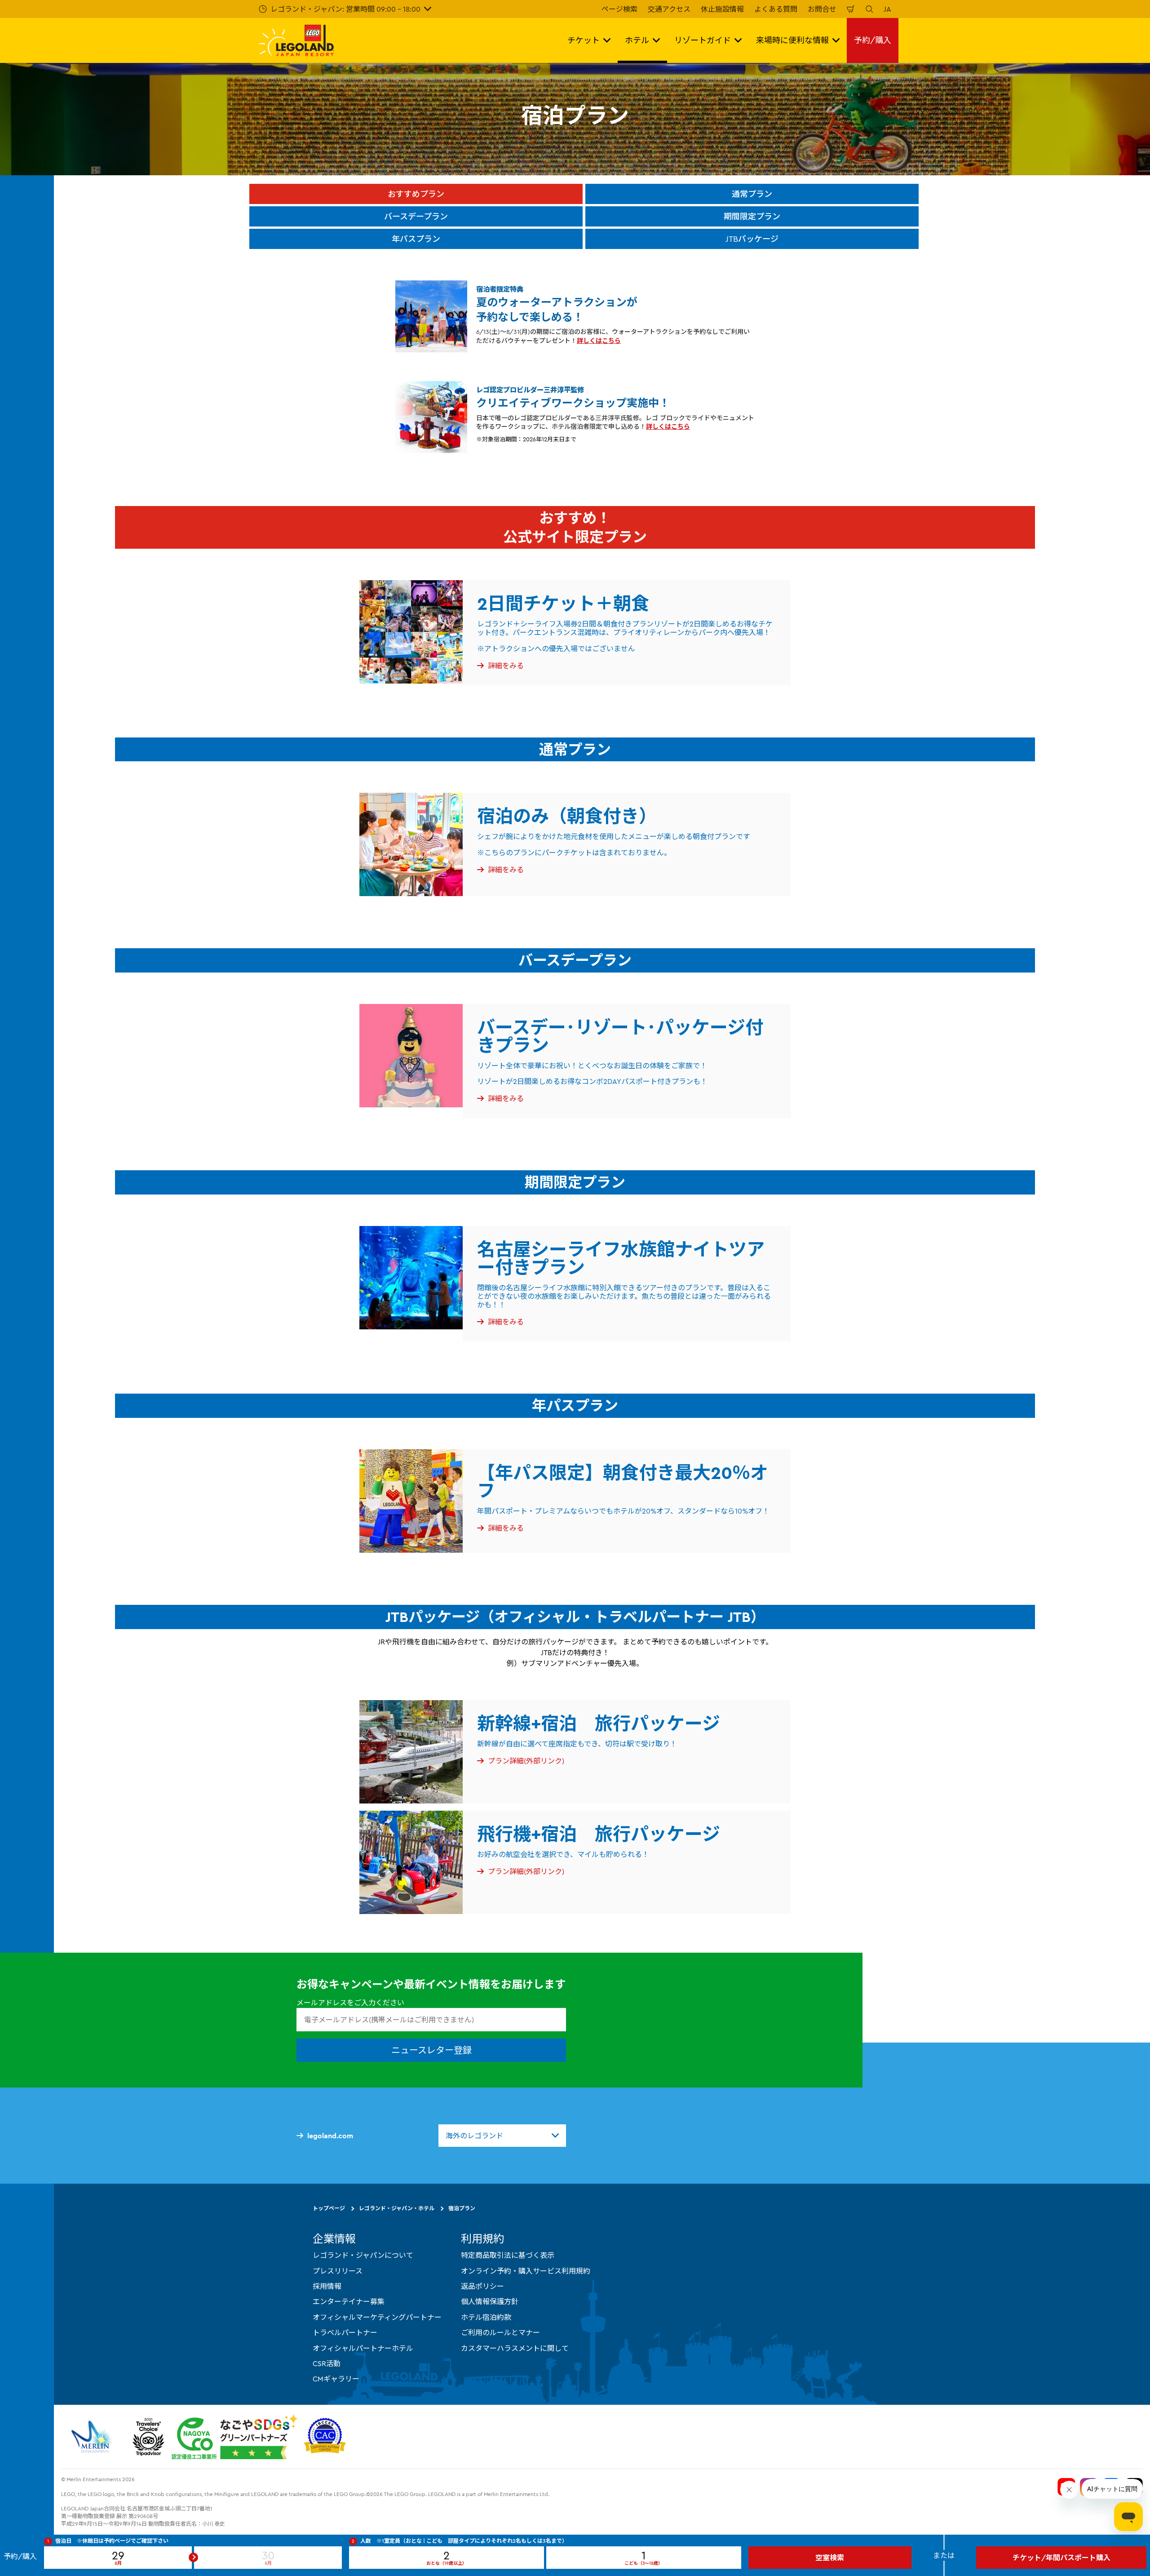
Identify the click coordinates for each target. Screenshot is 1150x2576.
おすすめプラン (416, 194)
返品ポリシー (482, 2286)
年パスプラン (416, 239)
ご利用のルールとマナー (500, 2332)
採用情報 (327, 2286)
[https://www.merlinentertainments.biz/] (93, 2436)
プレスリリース (338, 2270)
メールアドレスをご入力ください (350, 2003)
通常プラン (752, 194)
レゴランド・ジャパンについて (363, 2255)
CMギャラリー (336, 2379)
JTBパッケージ (752, 239)
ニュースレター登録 (431, 2050)
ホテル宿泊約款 (486, 2317)
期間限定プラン (752, 216)
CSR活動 (327, 2363)
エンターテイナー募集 (349, 2301)
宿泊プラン (462, 2208)
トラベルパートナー (345, 2332)
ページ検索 (619, 9)
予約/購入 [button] (873, 40)
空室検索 (830, 2558)
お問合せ (822, 9)
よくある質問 (776, 9)
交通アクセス (669, 9)
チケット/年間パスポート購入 (1062, 2558)
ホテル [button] (637, 40)
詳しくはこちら (599, 341)
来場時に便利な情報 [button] (792, 40)
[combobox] (502, 2136)
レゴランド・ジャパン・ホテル (397, 2208)
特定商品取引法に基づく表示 (508, 2255)
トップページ (329, 2208)
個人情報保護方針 (490, 2301)
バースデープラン (416, 216)
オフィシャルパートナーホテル (363, 2348)
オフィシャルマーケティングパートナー (377, 2317)
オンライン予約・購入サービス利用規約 (526, 2270)
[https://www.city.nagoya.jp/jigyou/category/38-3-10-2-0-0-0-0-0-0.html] (235, 2436)
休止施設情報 (722, 9)
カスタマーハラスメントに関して (515, 2348)
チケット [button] (584, 40)
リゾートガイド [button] (703, 40)
